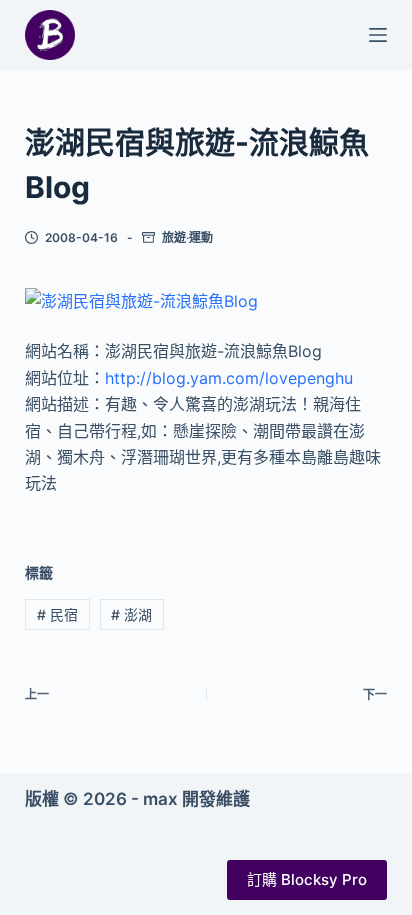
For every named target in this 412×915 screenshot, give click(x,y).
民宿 (57, 614)
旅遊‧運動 (187, 237)
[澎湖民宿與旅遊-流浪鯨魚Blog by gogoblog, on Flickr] (141, 300)
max (160, 799)
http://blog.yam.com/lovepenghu (229, 378)
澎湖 (131, 614)
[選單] (378, 35)
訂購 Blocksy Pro (307, 879)
